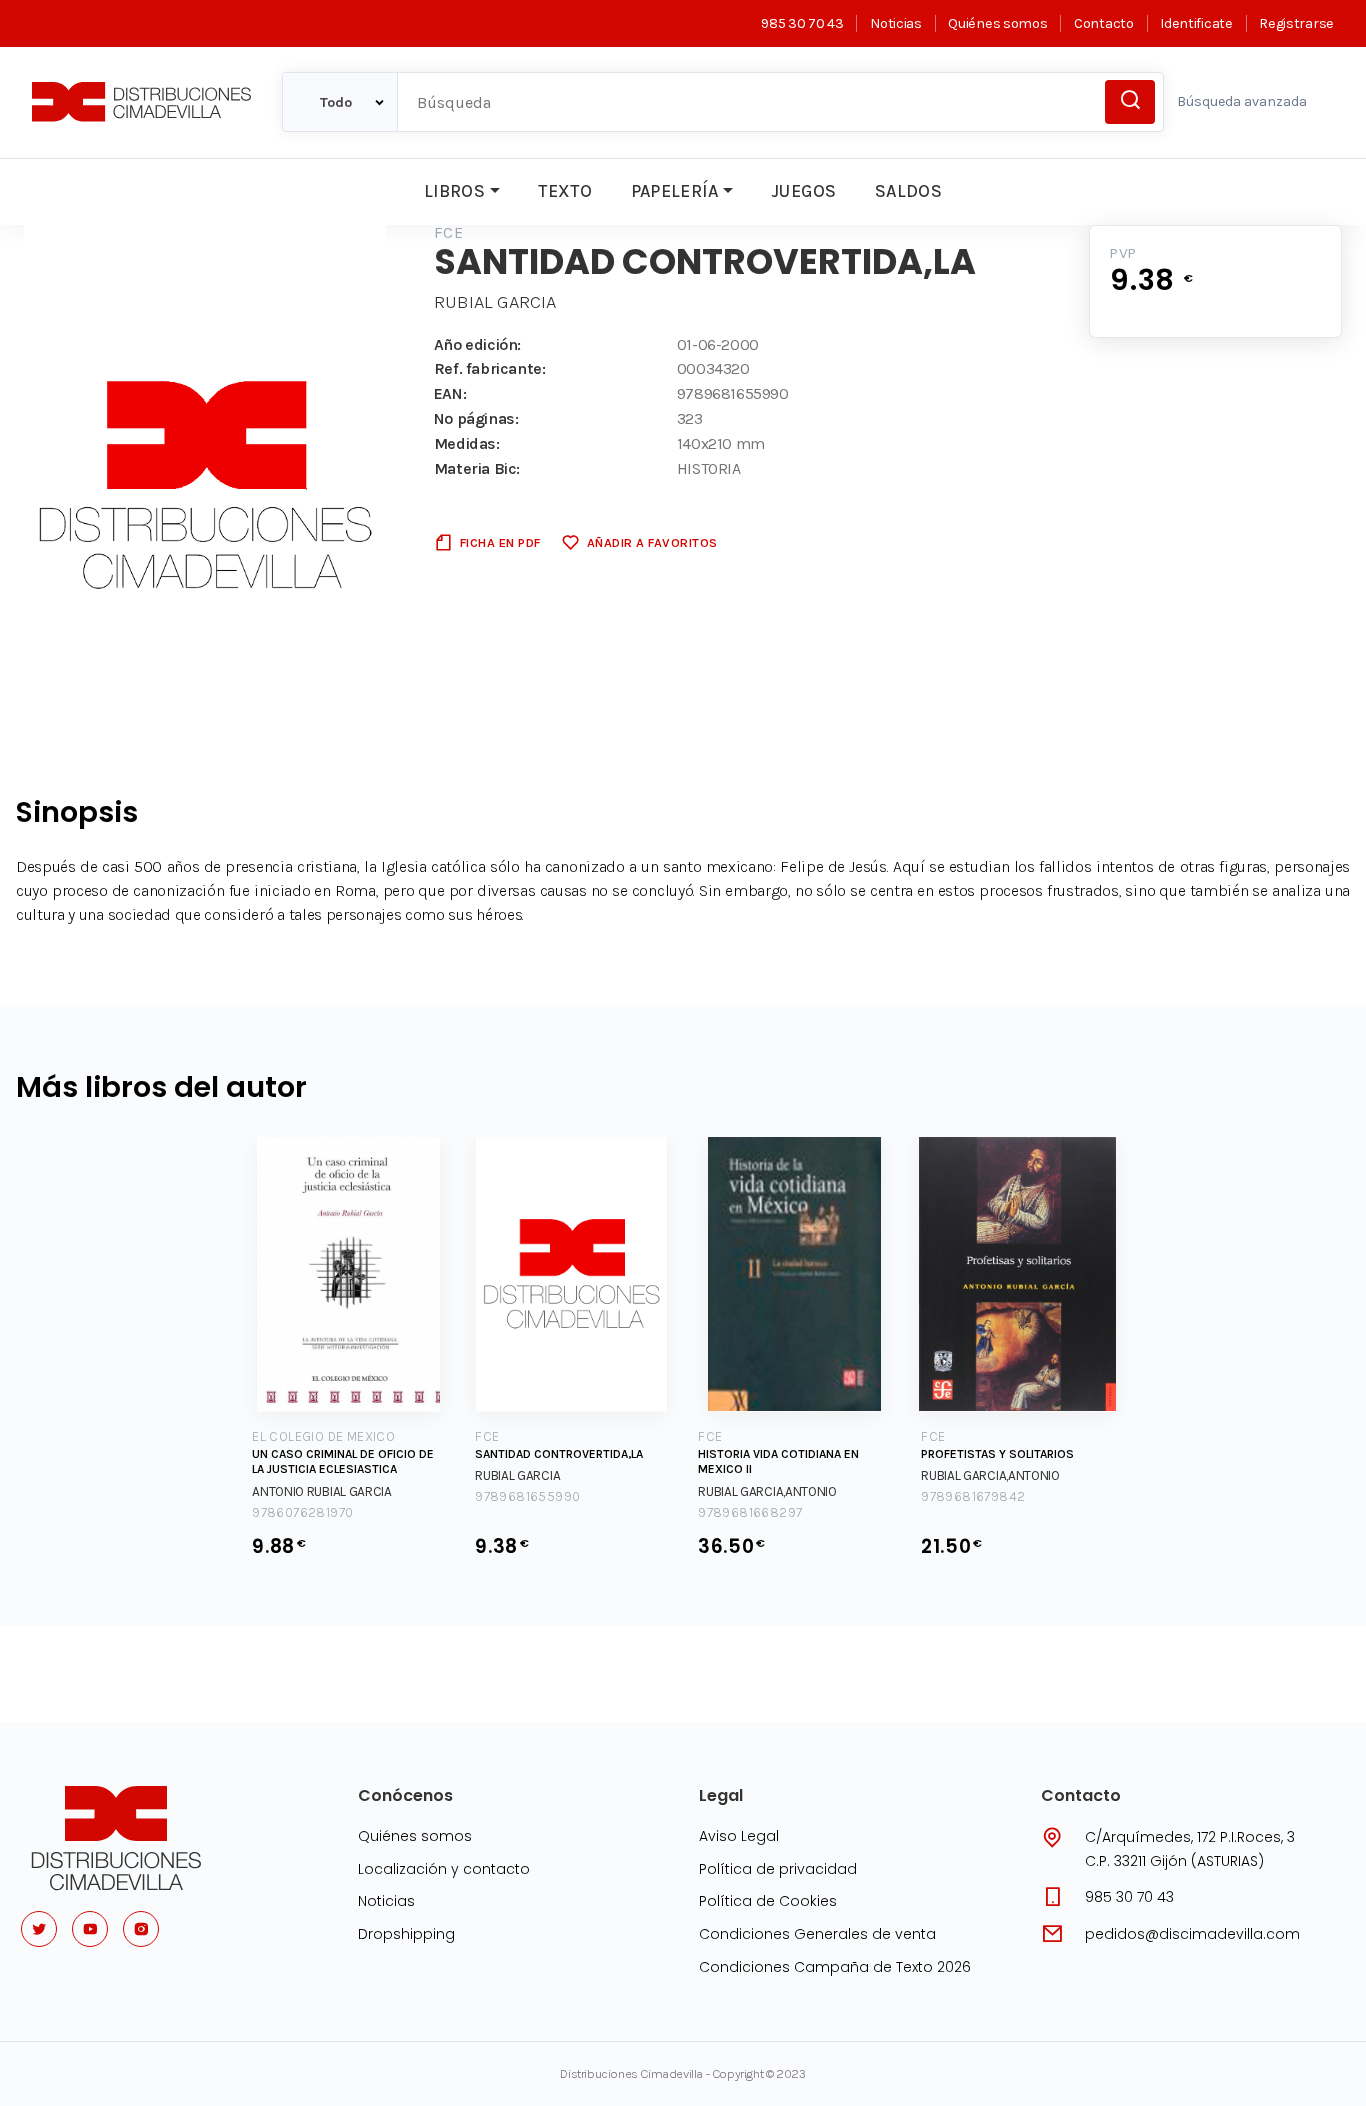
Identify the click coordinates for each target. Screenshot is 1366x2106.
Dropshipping (406, 1934)
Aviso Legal (739, 1836)
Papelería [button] (675, 191)
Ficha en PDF (500, 542)
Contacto (1103, 23)
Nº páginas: (476, 418)
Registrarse (1296, 23)
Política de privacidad (778, 1869)
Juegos (803, 191)
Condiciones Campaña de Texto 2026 (835, 1967)
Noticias (895, 23)
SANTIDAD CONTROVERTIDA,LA (559, 1454)
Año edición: (477, 344)
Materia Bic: (477, 468)
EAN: (450, 393)
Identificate (1196, 23)
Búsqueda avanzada (1242, 101)
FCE (448, 232)
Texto (565, 191)
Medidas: (467, 443)
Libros (454, 191)
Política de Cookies (768, 1901)
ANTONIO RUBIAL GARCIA (322, 1491)
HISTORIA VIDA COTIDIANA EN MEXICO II (778, 1462)
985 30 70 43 (802, 23)
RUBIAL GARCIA (495, 302)
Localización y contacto (444, 1869)
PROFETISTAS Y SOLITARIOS (997, 1454)
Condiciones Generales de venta (817, 1934)
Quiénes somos (997, 23)
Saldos (908, 191)
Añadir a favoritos (652, 542)
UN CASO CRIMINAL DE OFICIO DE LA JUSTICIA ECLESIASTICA (343, 1462)
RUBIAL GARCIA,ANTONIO (767, 1491)
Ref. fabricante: (490, 368)
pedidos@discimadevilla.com (1192, 1934)
